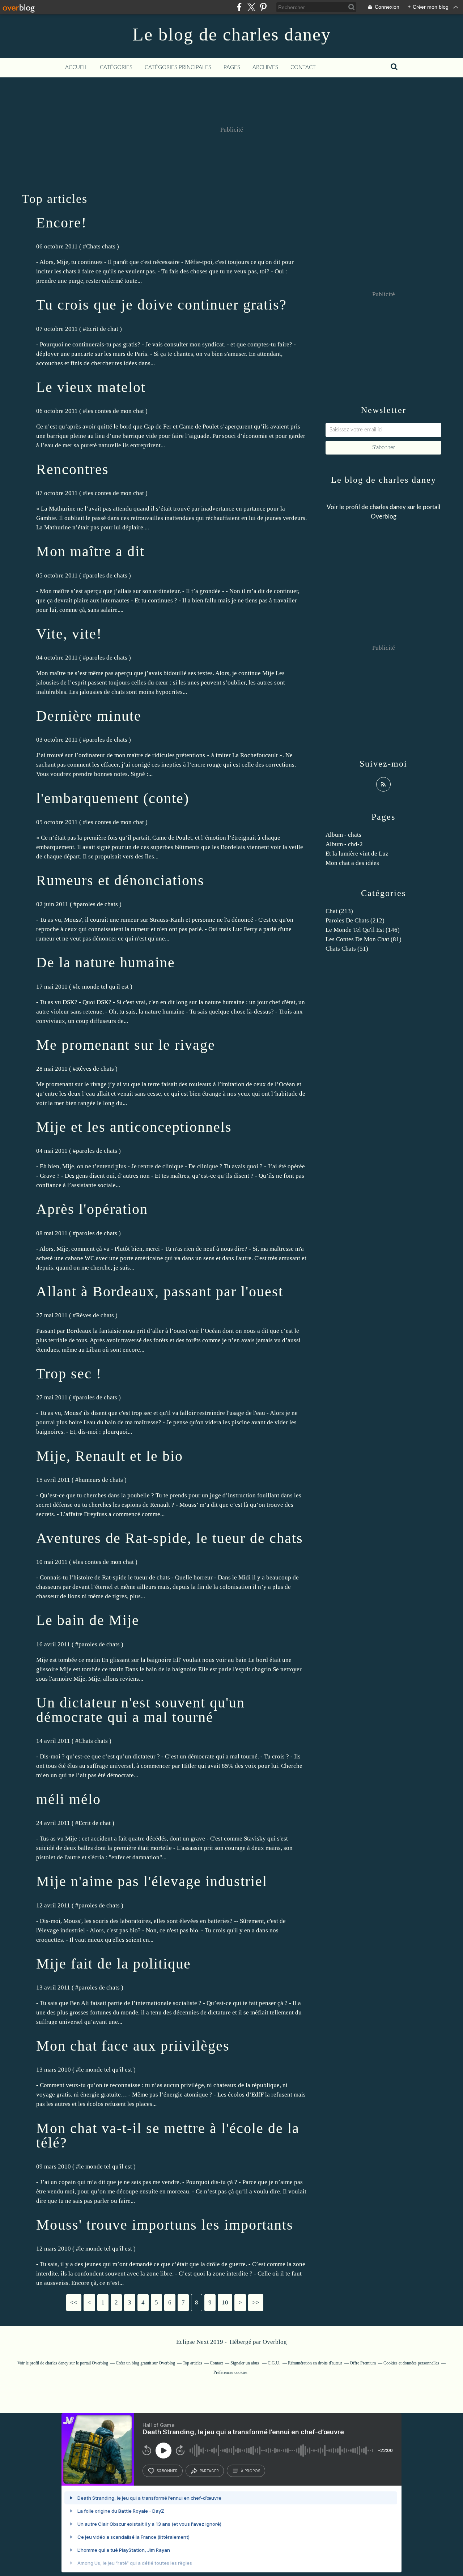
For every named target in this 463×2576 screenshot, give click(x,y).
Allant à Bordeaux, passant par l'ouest (160, 1291)
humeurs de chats (101, 1480)
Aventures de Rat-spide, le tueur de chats (170, 1538)
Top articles (192, 2363)
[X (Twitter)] (251, 7)
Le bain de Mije (88, 1620)
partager (209, 2471)
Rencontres (73, 469)
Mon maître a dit (90, 551)
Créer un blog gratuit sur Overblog (145, 2363)
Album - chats (343, 835)
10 (225, 2302)
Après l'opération (92, 1209)
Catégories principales (178, 67)
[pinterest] (263, 7)
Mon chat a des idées (352, 863)
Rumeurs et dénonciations (120, 880)
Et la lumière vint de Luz (357, 854)
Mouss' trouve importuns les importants (165, 2225)
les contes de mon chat (115, 411)
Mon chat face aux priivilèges (133, 2046)
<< (74, 2302)
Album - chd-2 (344, 844)
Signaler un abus (245, 2363)
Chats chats (101, 246)
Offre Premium (363, 2363)
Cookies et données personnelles (411, 2363)
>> (256, 2302)
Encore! (61, 223)
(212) (355, 920)
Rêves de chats (95, 1069)
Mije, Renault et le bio (110, 1456)
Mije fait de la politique (114, 1964)
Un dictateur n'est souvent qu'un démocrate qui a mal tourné (141, 1710)
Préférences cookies (230, 2372)
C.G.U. (274, 2363)
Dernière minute (89, 716)
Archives (265, 67)
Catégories (116, 67)
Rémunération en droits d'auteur (315, 2363)
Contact (303, 67)
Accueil (76, 67)
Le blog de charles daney (232, 34)
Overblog (275, 2342)
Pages (232, 67)
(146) (363, 930)
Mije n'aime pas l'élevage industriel (152, 1881)
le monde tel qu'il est (102, 987)
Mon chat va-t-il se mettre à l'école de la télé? (168, 2135)
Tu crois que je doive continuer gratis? (162, 305)
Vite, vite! (69, 634)
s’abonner (167, 2471)
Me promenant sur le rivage (126, 1045)
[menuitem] (76, 68)
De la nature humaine (106, 962)
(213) (339, 911)
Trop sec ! (69, 1374)
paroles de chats (107, 575)
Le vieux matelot (91, 387)
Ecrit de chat (102, 329)
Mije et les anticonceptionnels (134, 1127)
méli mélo (69, 1799)
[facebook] (239, 7)
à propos (250, 2471)
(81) (364, 939)
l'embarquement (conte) (113, 798)
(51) (347, 949)
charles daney (388, 507)
